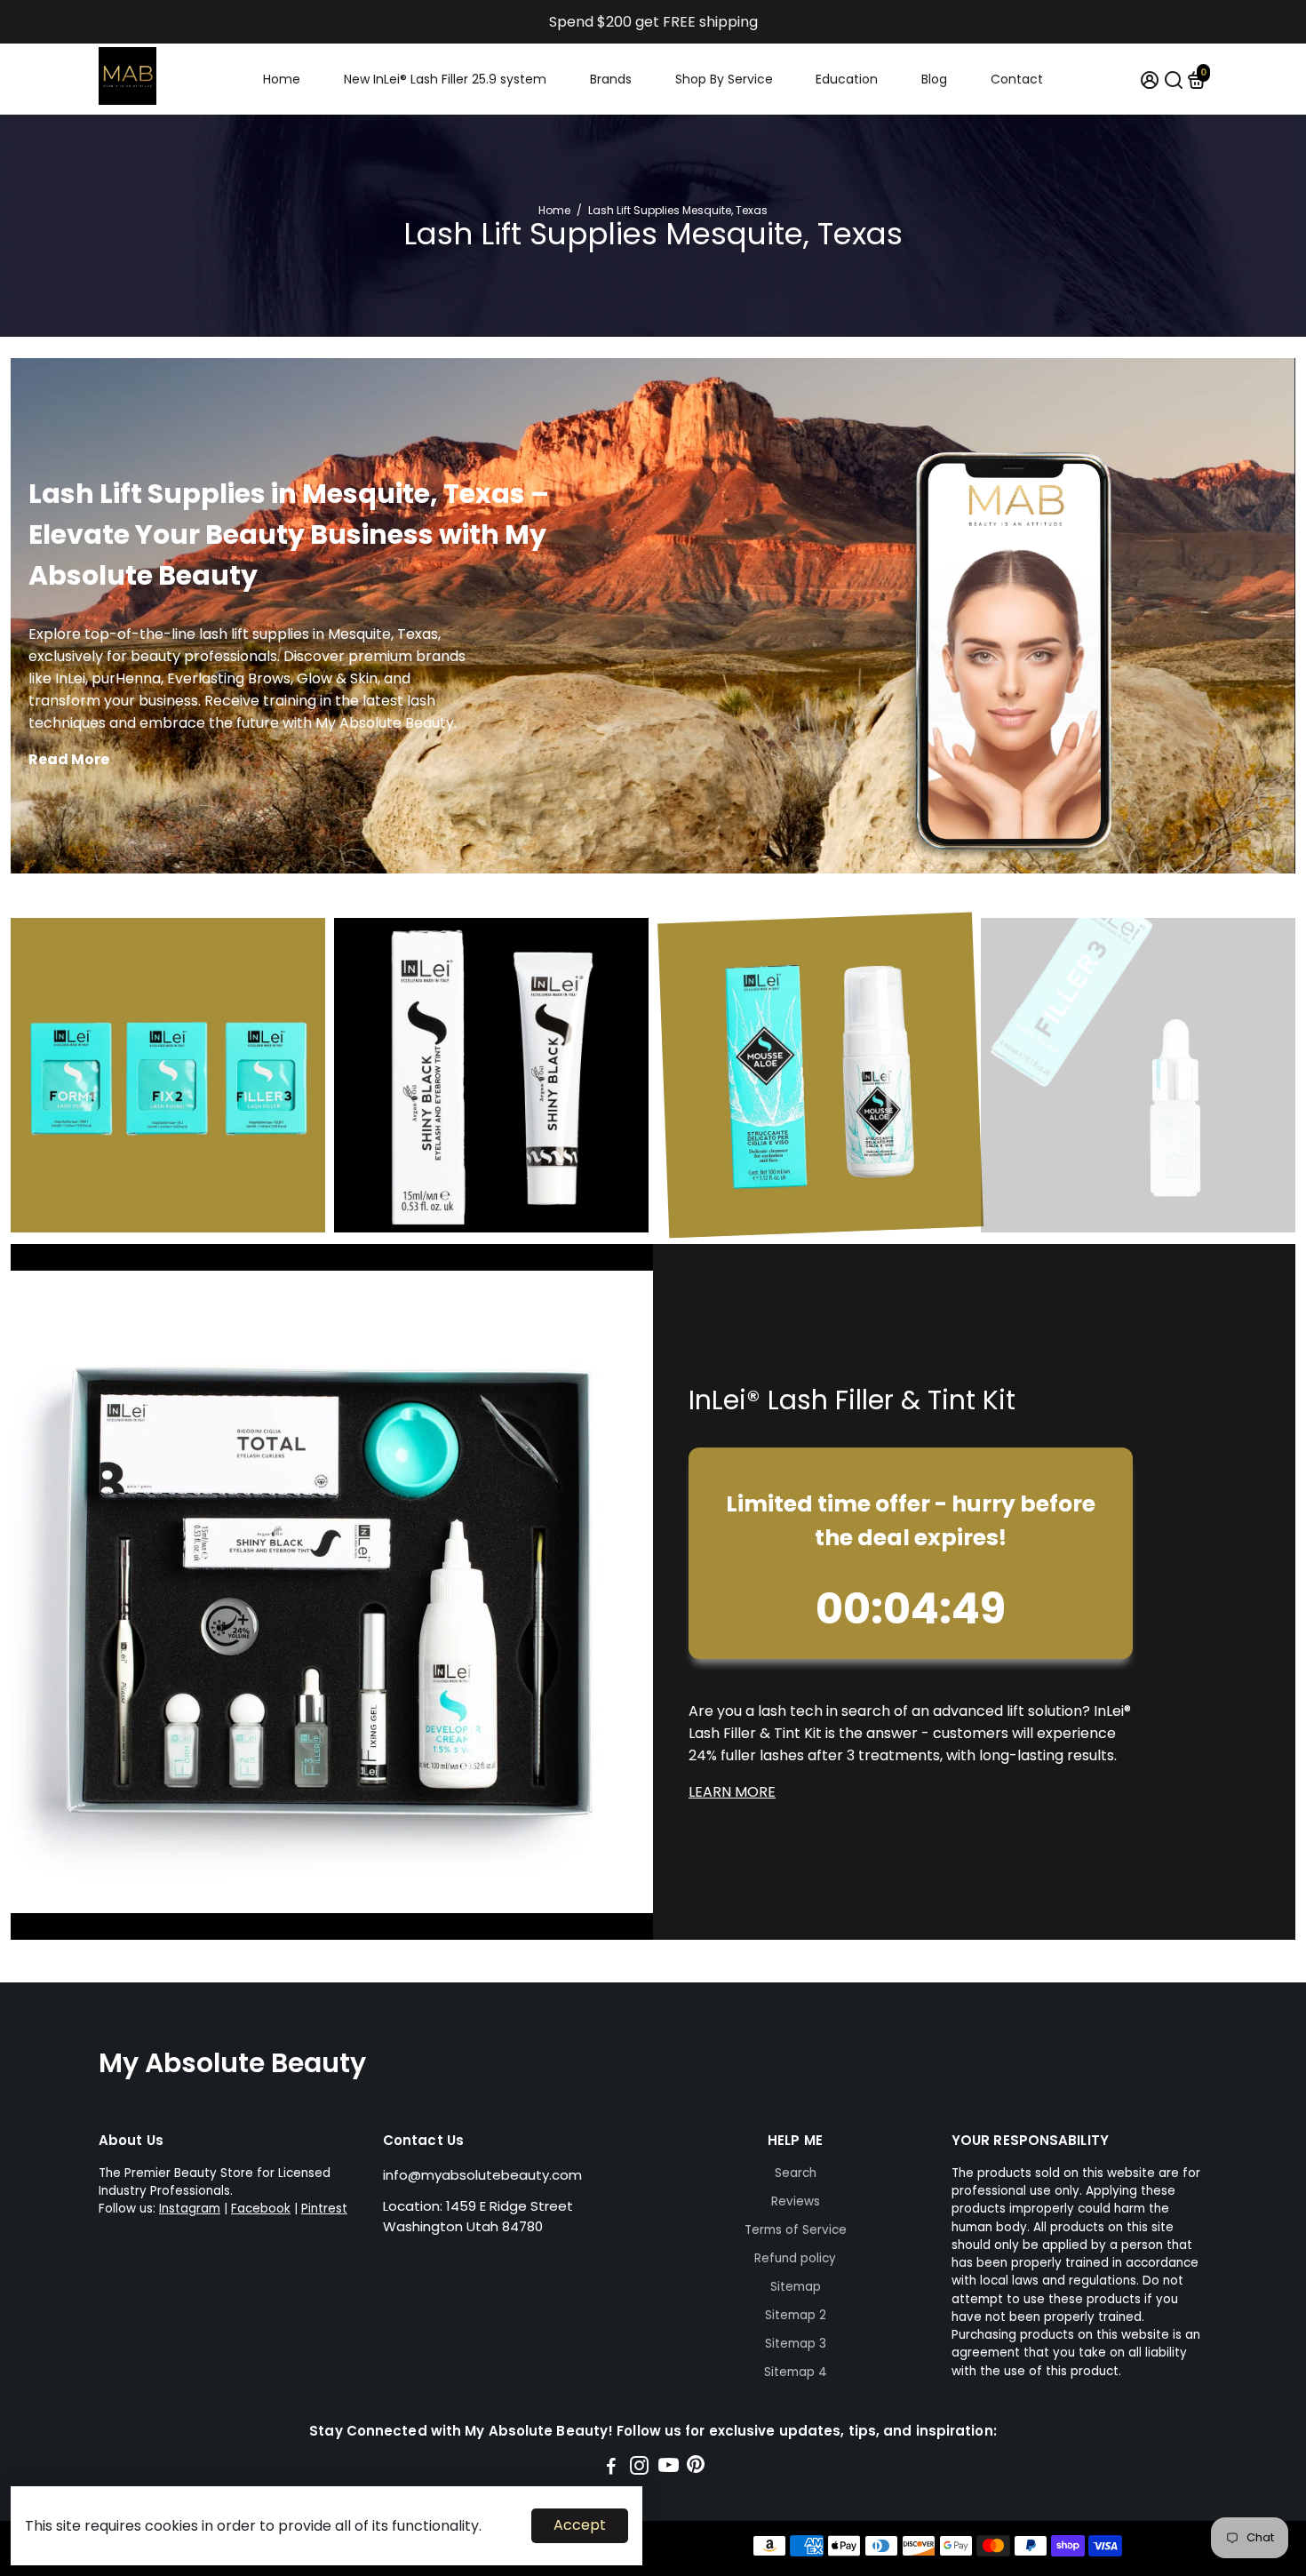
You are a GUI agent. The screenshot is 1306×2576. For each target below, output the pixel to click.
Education (847, 79)
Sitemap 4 (796, 2372)
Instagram (190, 2209)
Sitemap (796, 2287)
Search (796, 2173)
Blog (934, 79)
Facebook (261, 2209)
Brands (611, 79)
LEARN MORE (732, 1792)
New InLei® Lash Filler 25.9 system (445, 79)
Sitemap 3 (796, 2344)
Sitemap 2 (796, 2315)
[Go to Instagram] (639, 2468)
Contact (1017, 79)
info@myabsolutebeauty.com (482, 2175)
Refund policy (795, 2258)
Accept (580, 2525)
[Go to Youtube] (669, 2468)
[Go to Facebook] (611, 2468)
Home (282, 79)
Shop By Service (724, 79)
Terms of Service (796, 2230)
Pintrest (324, 2209)
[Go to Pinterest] (696, 2468)
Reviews (796, 2201)
